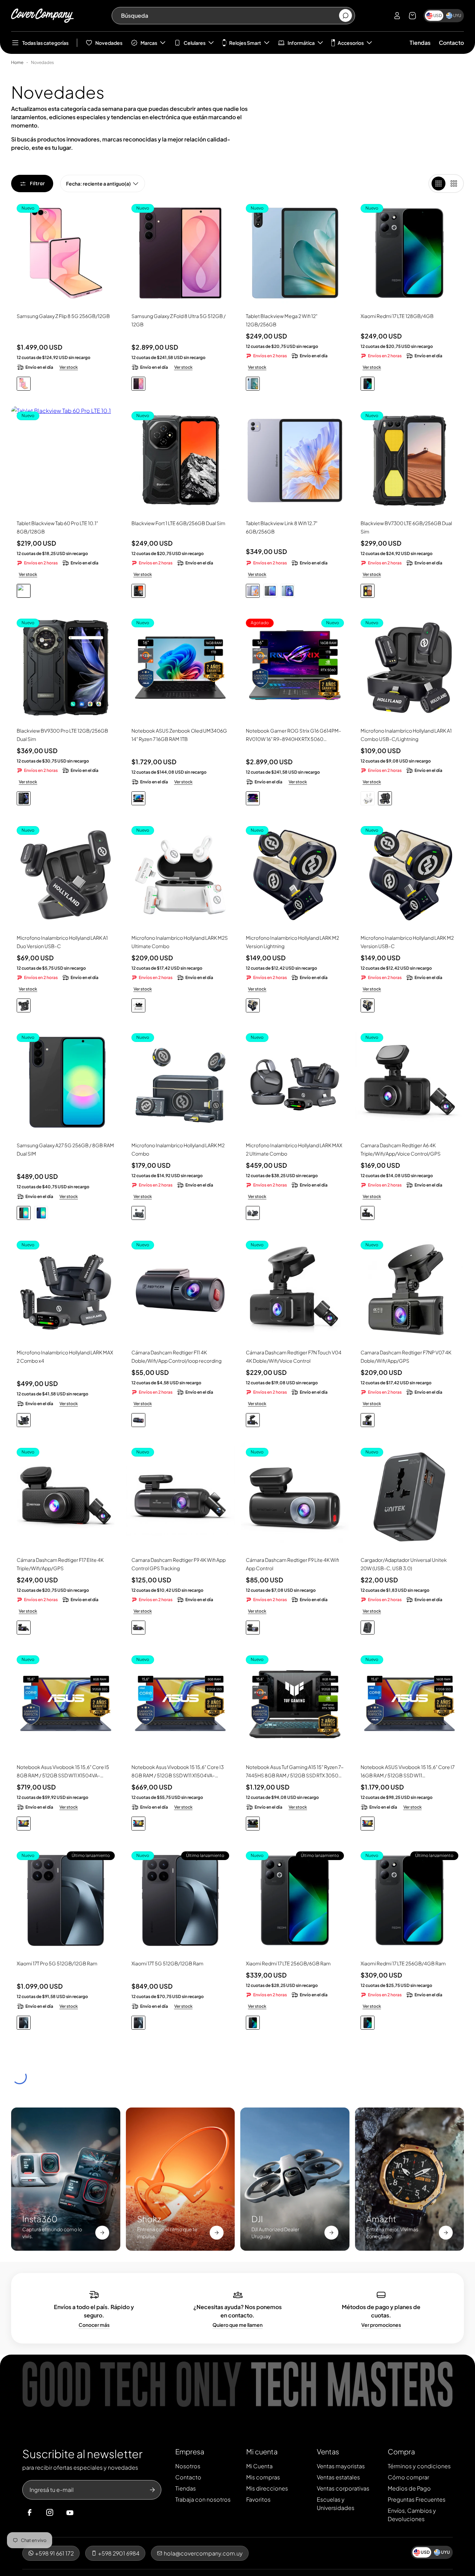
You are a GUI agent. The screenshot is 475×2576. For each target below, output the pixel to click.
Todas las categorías (45, 43)
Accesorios (351, 43)
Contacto (451, 43)
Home (17, 62)
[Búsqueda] (345, 16)
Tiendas (420, 43)
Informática (301, 43)
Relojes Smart (245, 43)
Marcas (149, 43)
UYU (457, 15)
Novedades (109, 43)
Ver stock (69, 367)
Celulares (195, 43)
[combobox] (230, 16)
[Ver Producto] (295, 460)
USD (438, 15)
